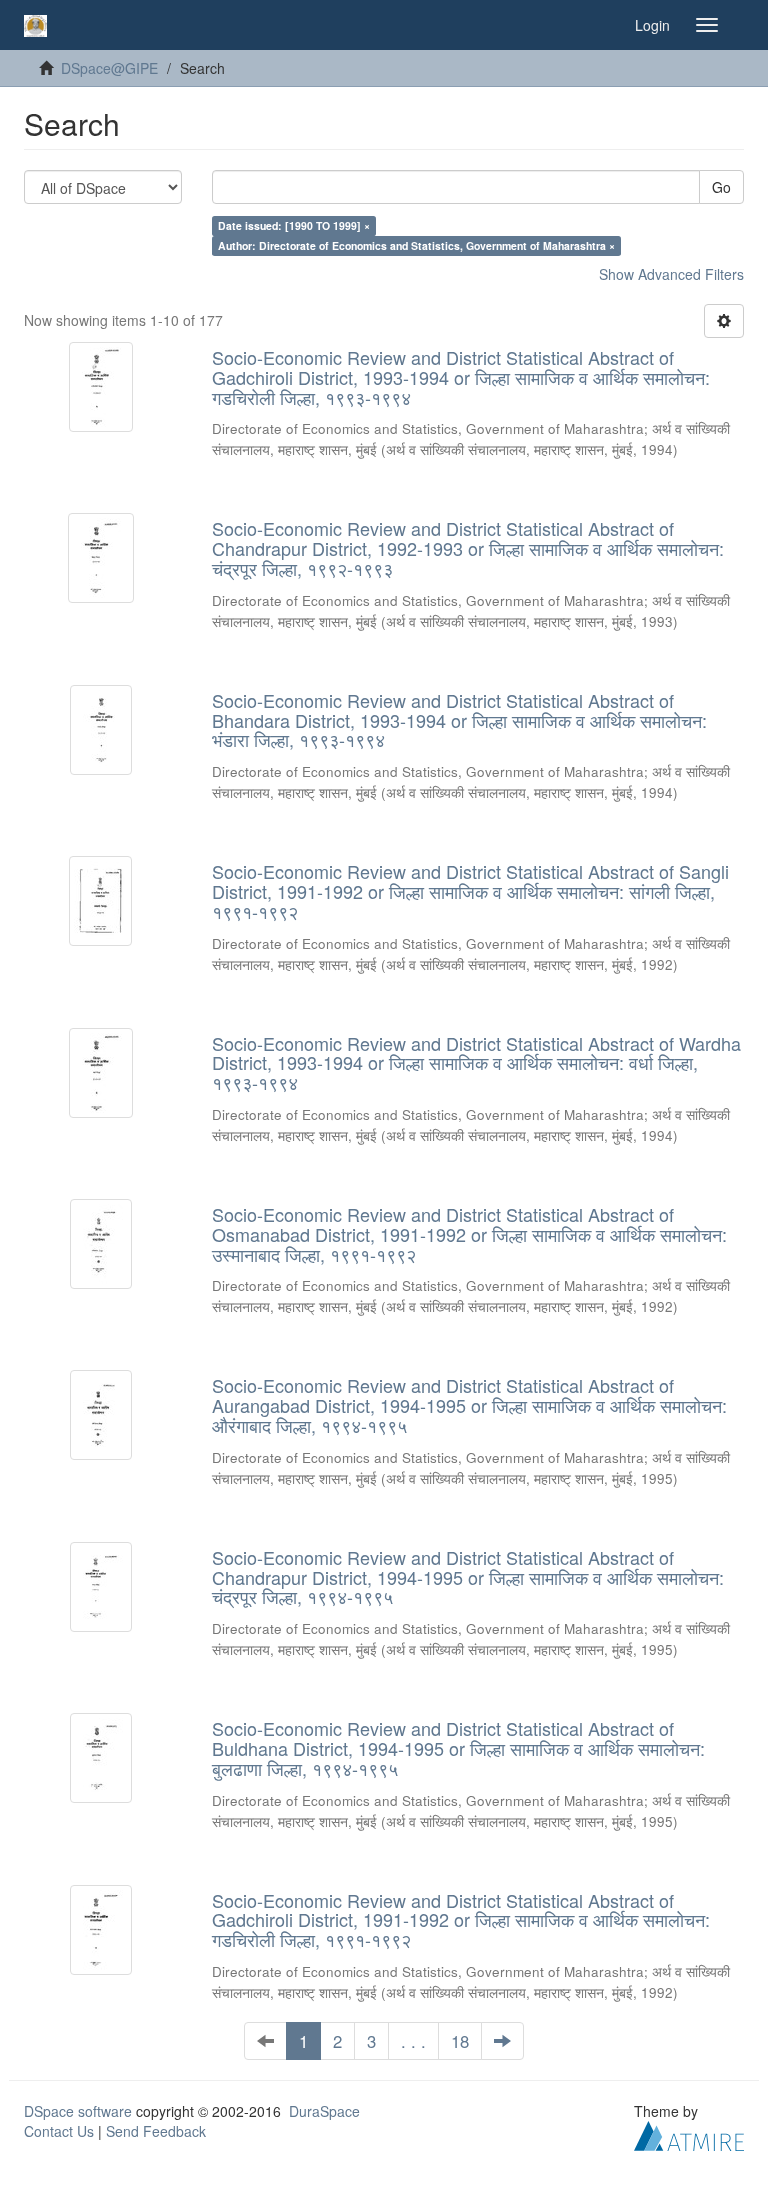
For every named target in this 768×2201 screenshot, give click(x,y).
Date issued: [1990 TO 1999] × (294, 225)
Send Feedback (156, 2131)
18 (460, 2041)
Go (721, 187)
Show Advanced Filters (671, 274)
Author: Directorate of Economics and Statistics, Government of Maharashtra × (416, 245)
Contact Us (59, 2131)
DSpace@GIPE (109, 68)
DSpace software (78, 2111)
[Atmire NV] (689, 2134)
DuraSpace (324, 2111)
